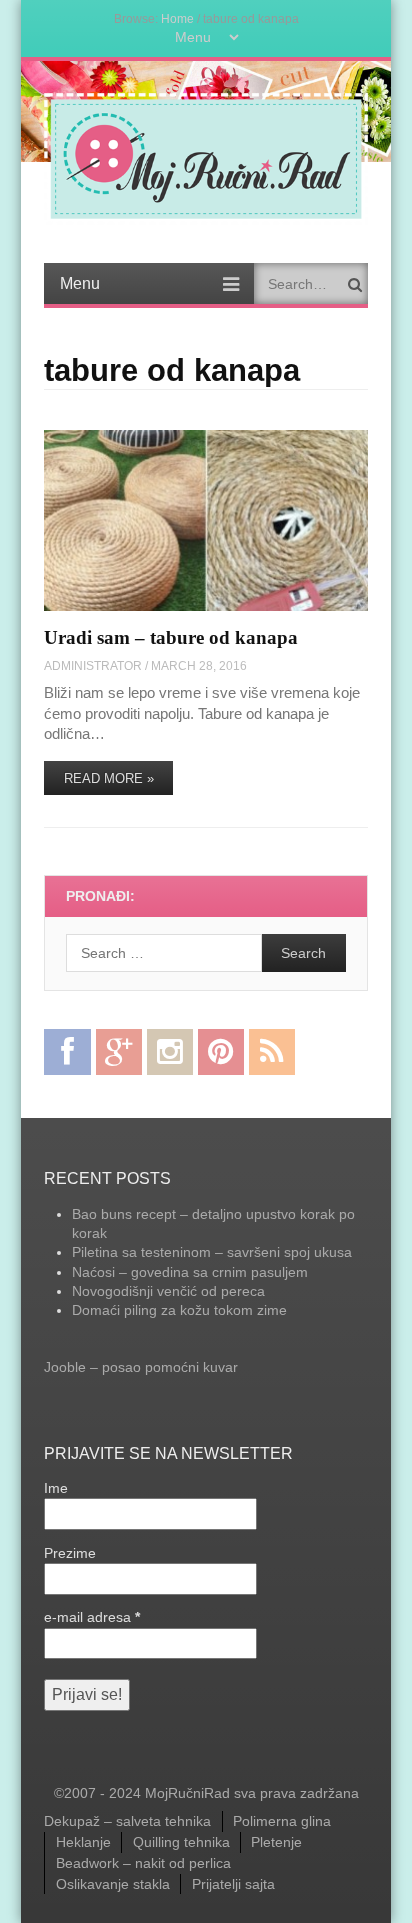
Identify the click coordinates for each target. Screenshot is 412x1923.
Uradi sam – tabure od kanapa (171, 637)
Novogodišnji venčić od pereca (168, 1291)
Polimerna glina (282, 1821)
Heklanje (83, 1842)
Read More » (109, 778)
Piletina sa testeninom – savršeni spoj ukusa (212, 1252)
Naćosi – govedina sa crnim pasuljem (190, 1272)
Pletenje (276, 1842)
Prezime (70, 1553)
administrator (93, 665)
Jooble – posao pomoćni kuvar (141, 1367)
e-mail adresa (92, 1617)
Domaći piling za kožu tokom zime (179, 1310)
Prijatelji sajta (233, 1884)
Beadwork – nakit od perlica (143, 1863)
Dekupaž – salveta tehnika (127, 1821)
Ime (56, 1488)
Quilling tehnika (181, 1842)
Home (177, 18)
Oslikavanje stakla (113, 1884)
